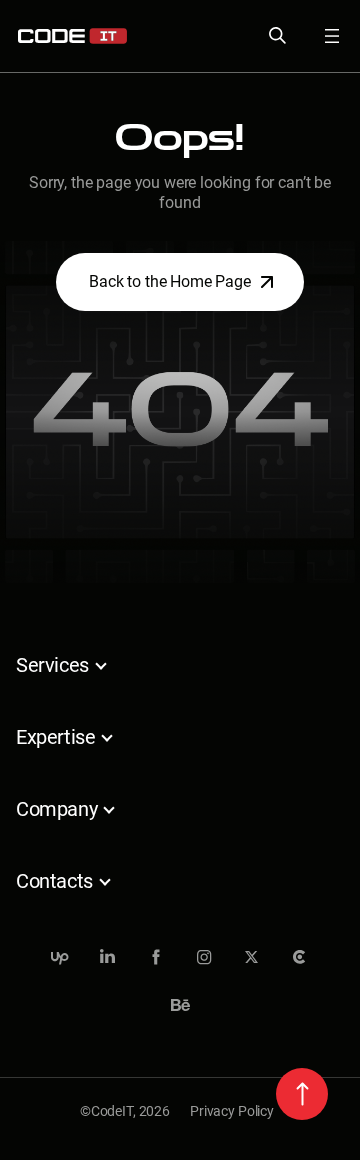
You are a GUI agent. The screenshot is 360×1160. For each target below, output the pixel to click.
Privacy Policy (232, 1111)
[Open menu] (320, 36)
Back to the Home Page (170, 281)
